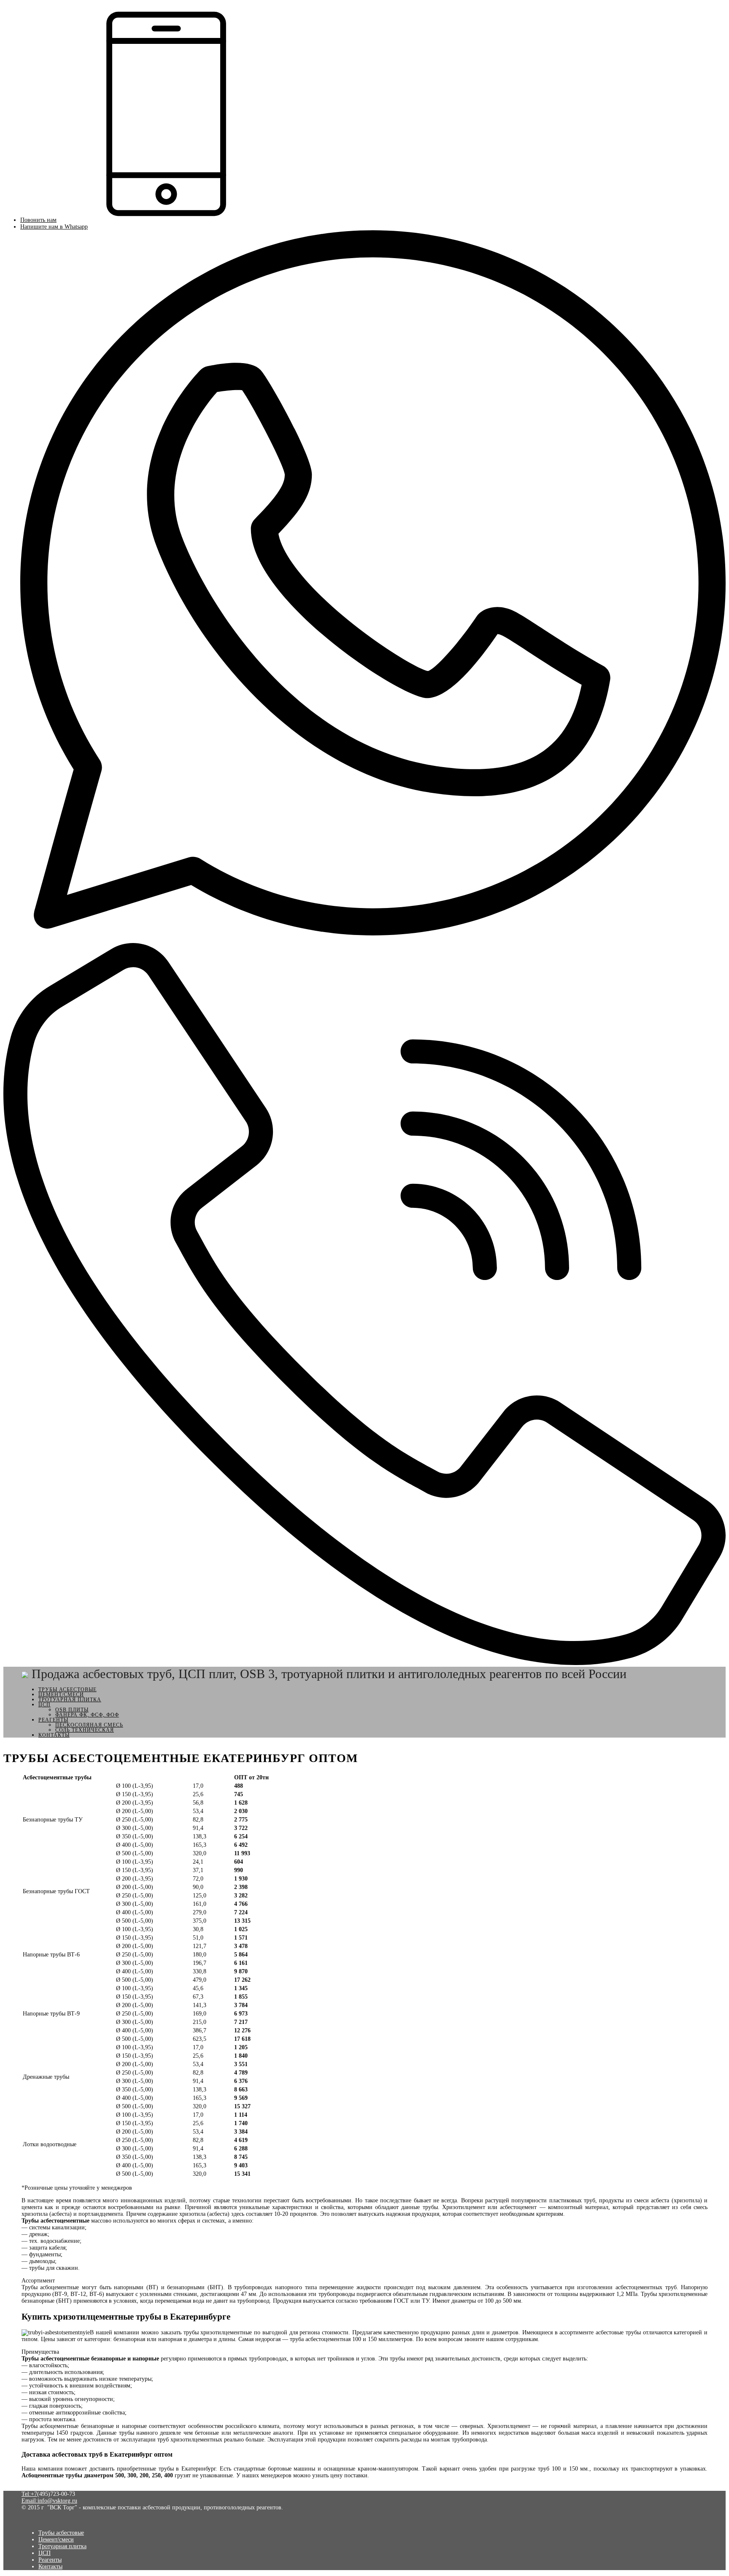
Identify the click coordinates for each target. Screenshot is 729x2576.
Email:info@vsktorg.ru (49, 2501)
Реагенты (53, 1720)
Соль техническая (85, 1730)
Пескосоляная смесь (89, 1725)
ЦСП (45, 1705)
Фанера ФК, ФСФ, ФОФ (87, 1715)
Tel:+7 (29, 2494)
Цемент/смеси (61, 1695)
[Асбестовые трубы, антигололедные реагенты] (25, 1674)
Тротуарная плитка (70, 1700)
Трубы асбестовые (67, 1689)
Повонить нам (38, 220)
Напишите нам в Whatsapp (54, 227)
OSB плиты (72, 1710)
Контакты (54, 1735)
